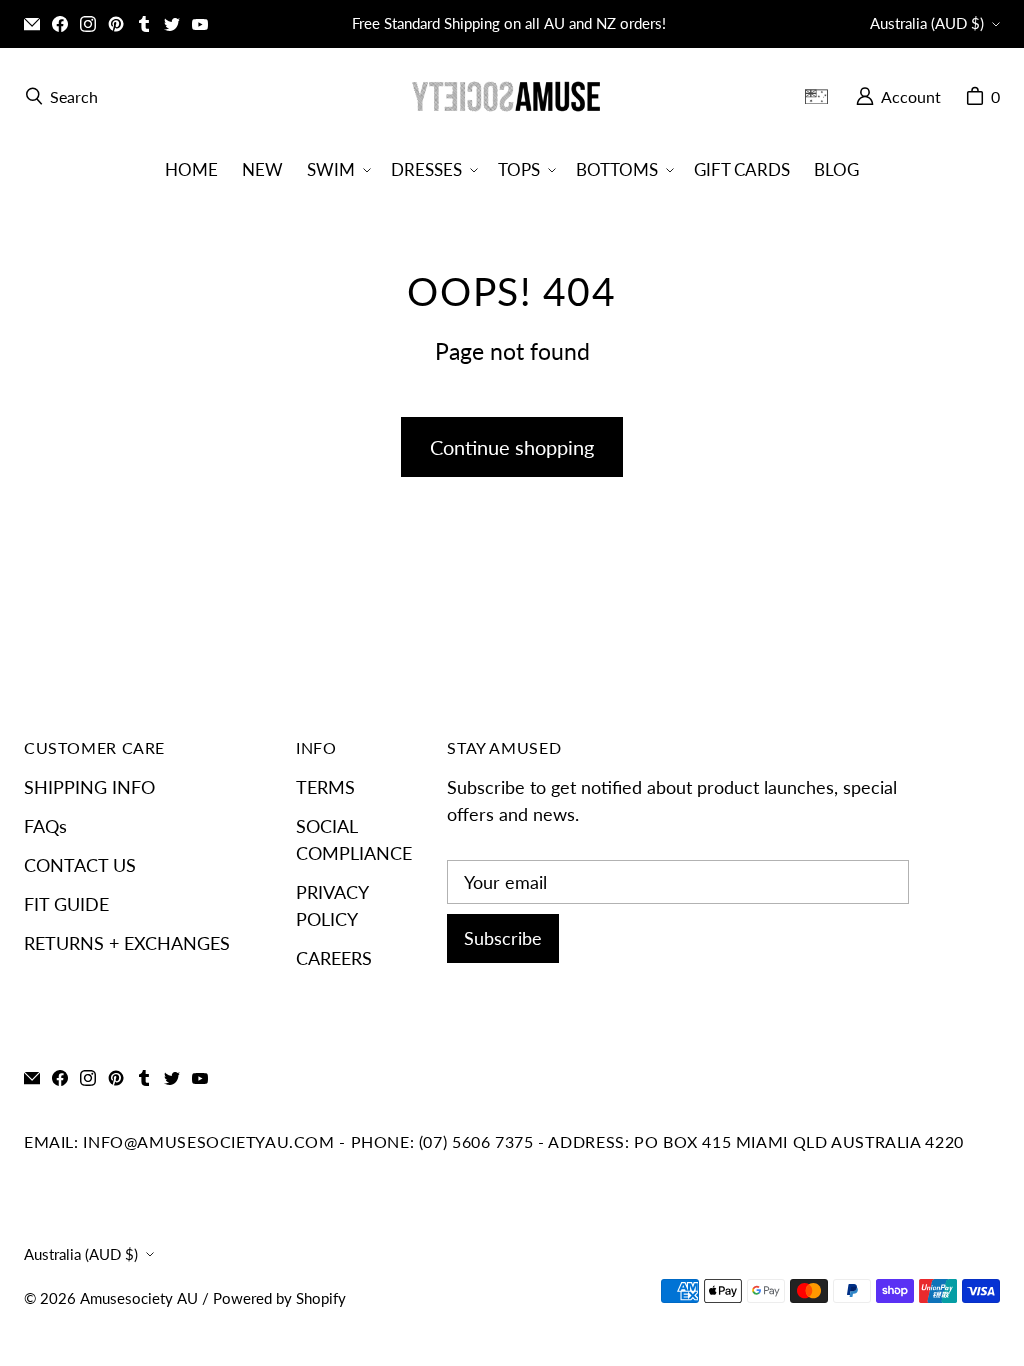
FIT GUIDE (66, 904)
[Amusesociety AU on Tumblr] (144, 24)
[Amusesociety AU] (506, 96)
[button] (337, 169)
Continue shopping (512, 447)
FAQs (45, 826)
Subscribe (503, 938)
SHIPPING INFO (89, 787)
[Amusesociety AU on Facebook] (60, 24)
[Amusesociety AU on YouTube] (200, 24)
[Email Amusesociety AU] (32, 24)
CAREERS (334, 958)
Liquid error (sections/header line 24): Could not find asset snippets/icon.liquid (824, 96)
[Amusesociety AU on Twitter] (172, 24)
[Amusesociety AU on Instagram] (88, 24)
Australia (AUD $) (927, 23)
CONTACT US (80, 865)
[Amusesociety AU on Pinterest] (116, 24)
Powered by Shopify (279, 1298)
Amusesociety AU (139, 1298)
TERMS (325, 787)
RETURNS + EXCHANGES (127, 943)
